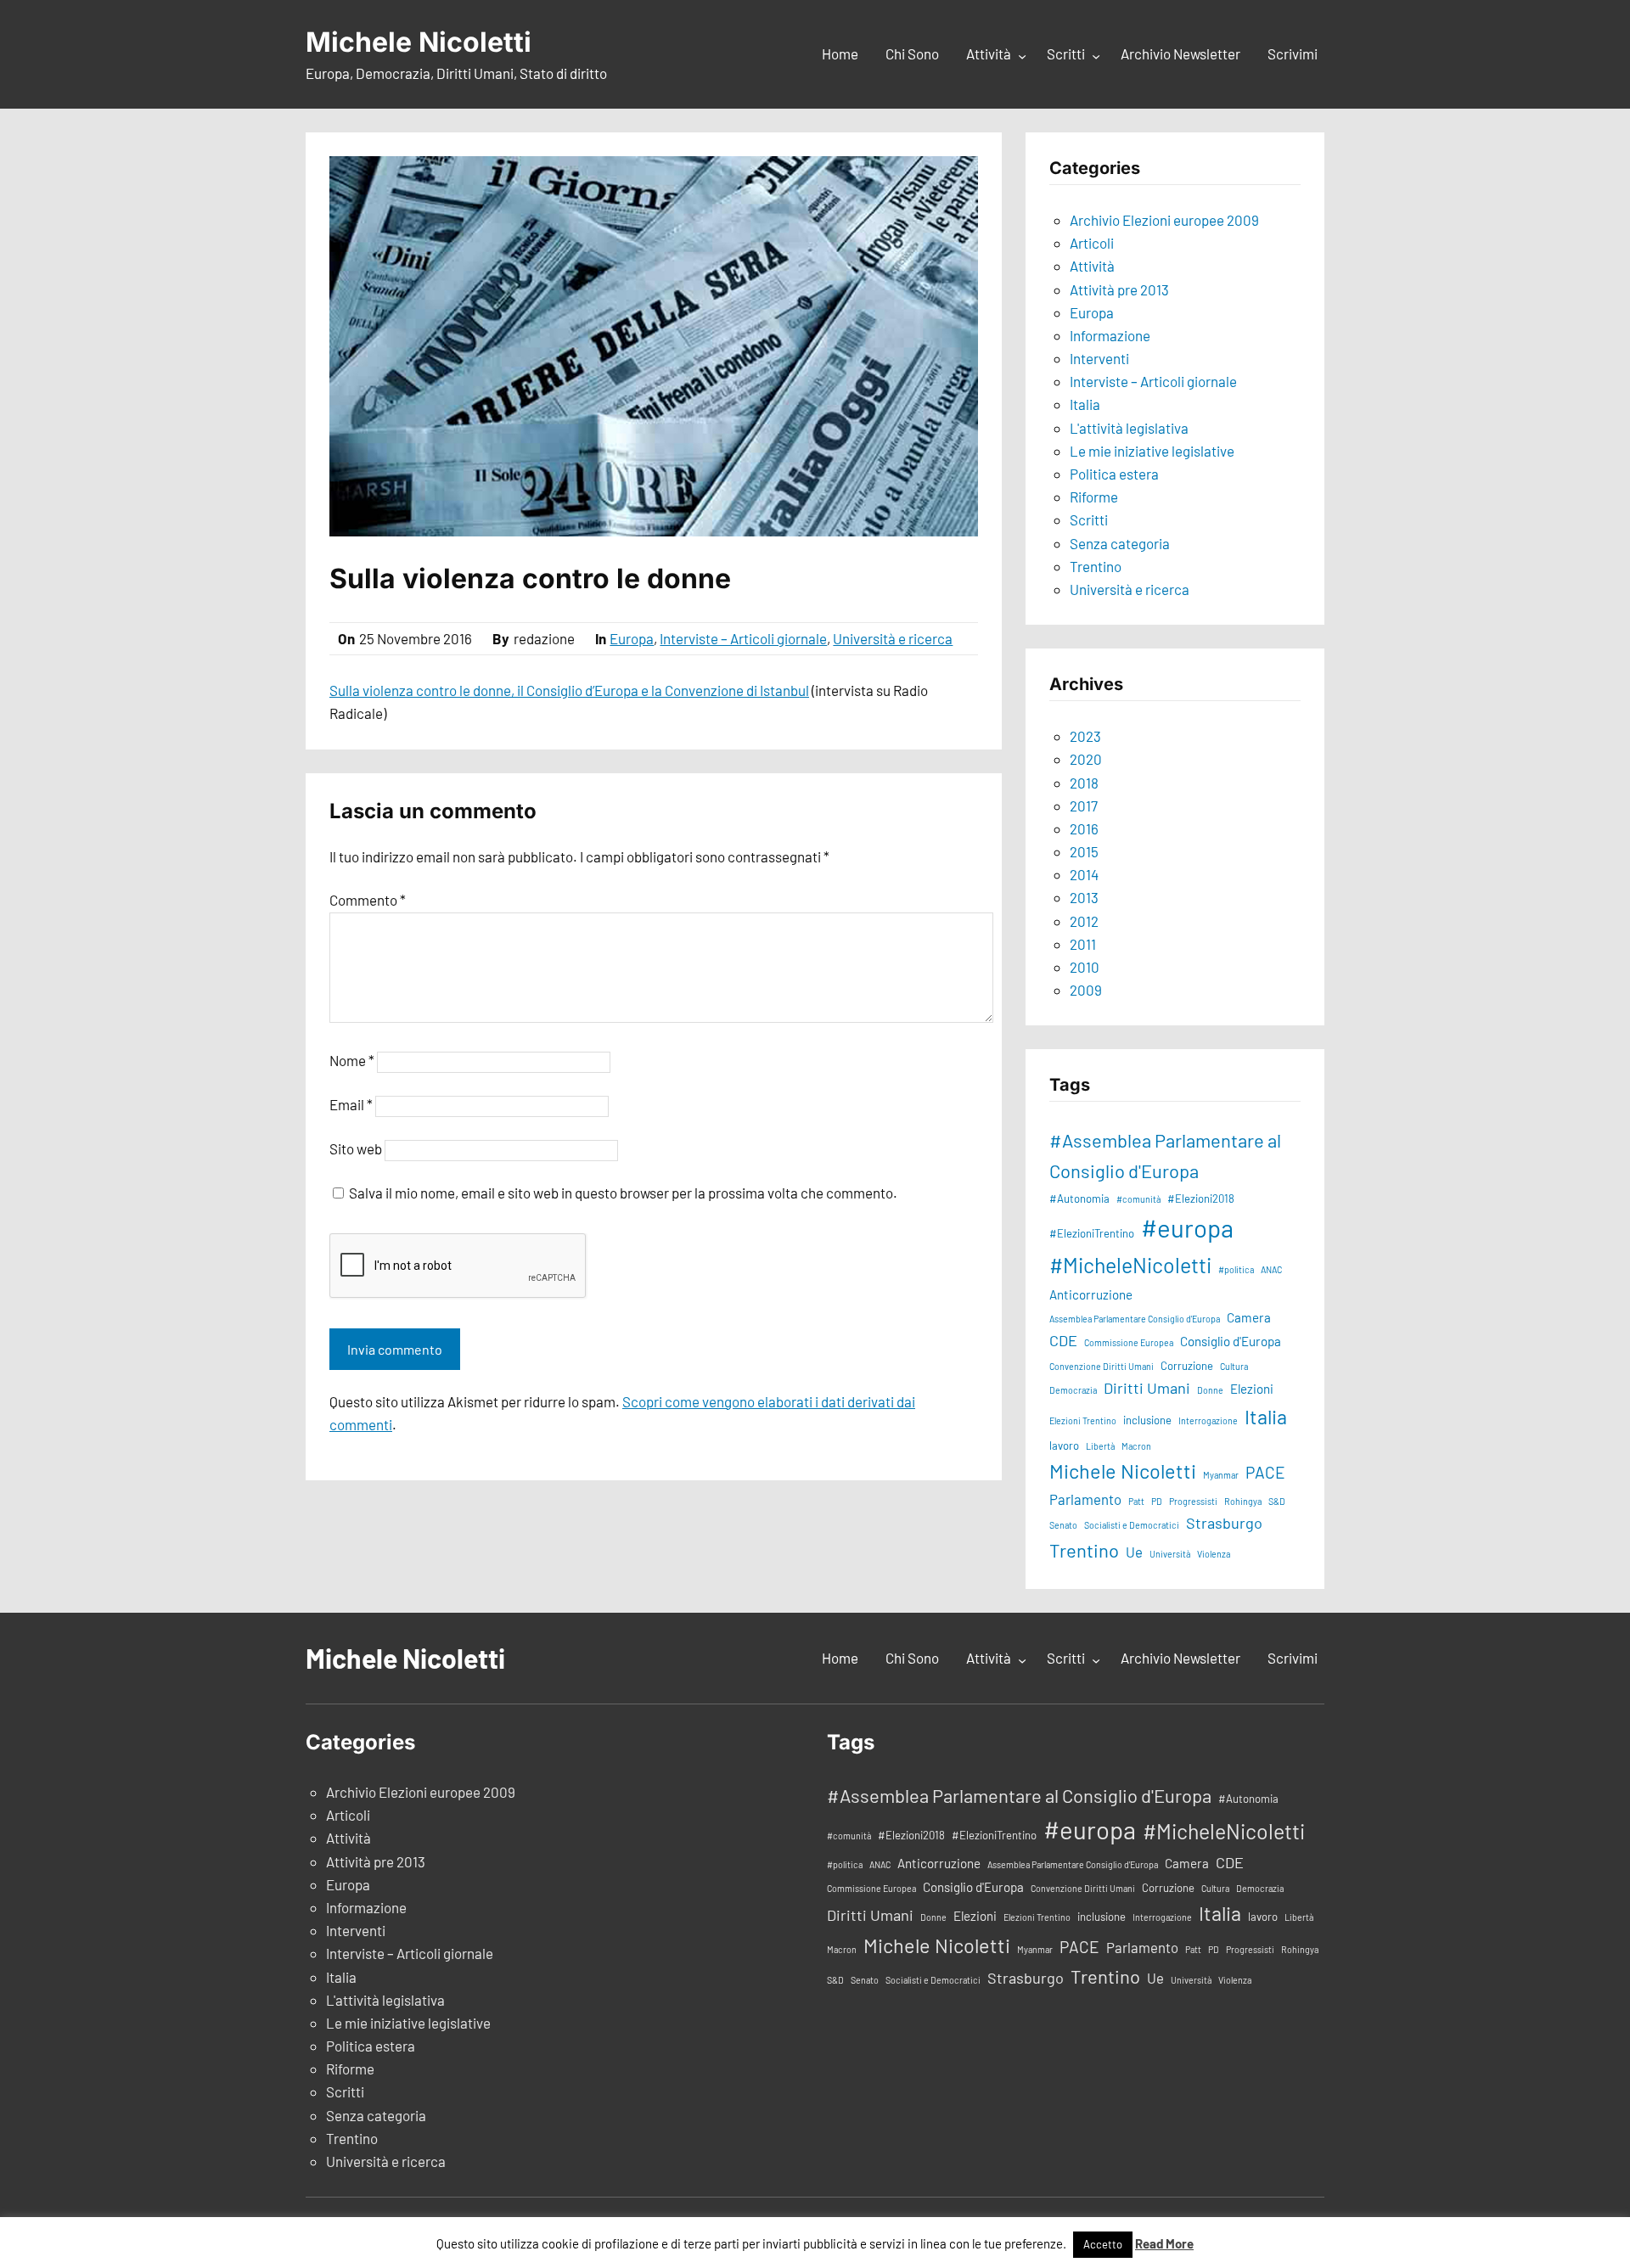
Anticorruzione (1091, 1294)
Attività (1092, 266)
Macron (1136, 1446)
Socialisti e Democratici (1132, 1525)
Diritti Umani (1147, 1388)
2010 (1085, 967)
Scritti (1089, 519)
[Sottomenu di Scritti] (1096, 55)
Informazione (1110, 335)
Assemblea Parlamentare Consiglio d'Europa (1135, 1319)
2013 (1084, 897)
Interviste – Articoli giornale (743, 638)
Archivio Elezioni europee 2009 (1164, 220)
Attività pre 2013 (1119, 289)
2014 (1084, 874)
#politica (1236, 1269)
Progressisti (1193, 1501)
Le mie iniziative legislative (1152, 451)
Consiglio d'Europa (1231, 1341)
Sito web (356, 1148)
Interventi (1099, 358)
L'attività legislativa (1129, 428)
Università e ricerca (893, 638)
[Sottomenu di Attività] (1022, 55)
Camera (1249, 1317)
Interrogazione (1208, 1420)
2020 (1086, 759)
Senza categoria (1120, 543)
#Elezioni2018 (1201, 1199)
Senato (1063, 1525)
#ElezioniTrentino (1092, 1233)
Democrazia (1073, 1390)
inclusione (1147, 1420)
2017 (1084, 806)
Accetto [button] (1103, 2244)
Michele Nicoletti (419, 42)
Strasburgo (1224, 1523)
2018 (1084, 783)
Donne (1210, 1390)
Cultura (1234, 1366)
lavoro (1064, 1446)
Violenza (1214, 1554)
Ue (1134, 1552)
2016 (1084, 828)
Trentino (1096, 566)
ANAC (1271, 1269)
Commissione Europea (1129, 1342)
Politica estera (1114, 474)
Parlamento (1085, 1499)
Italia (1085, 404)
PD (1157, 1501)
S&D (1277, 1501)
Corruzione (1187, 1366)
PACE (1265, 1472)
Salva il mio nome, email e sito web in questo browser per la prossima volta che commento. (623, 1193)
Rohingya (1243, 1501)
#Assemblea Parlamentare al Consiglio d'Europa (1165, 1155)
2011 (1083, 944)
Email (351, 1104)
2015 (1084, 851)
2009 (1086, 990)
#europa (1187, 1228)
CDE (1063, 1340)
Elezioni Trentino (1083, 1420)
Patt (1136, 1501)
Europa (632, 638)
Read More (1164, 2243)
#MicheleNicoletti (1130, 1265)
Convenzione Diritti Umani (1102, 1366)
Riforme (1094, 497)
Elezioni (1252, 1389)
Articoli (1092, 243)
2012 (1084, 921)
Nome (352, 1060)
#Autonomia (1079, 1199)
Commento (368, 900)
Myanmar (1221, 1475)
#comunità (1138, 1199)
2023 (1085, 736)
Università (1170, 1554)
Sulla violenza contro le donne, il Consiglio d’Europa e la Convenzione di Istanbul (569, 690)
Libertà (1100, 1446)
